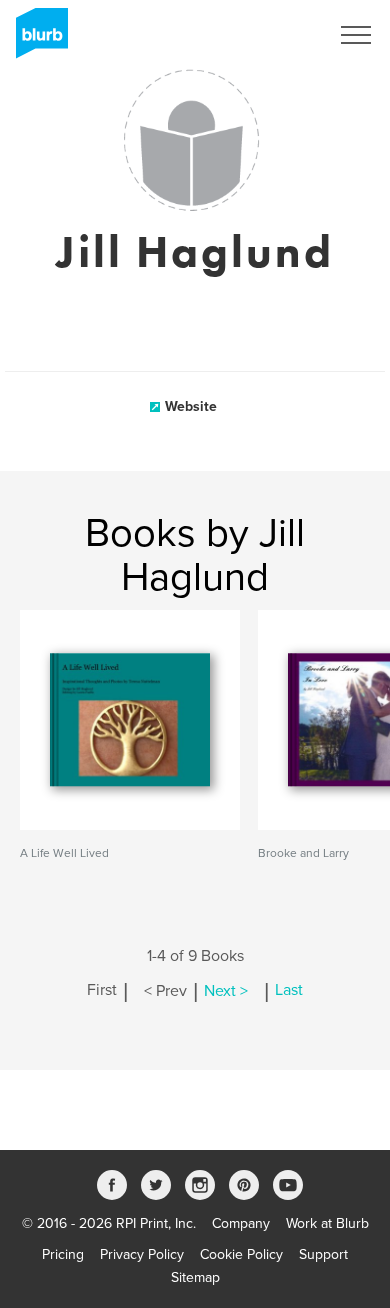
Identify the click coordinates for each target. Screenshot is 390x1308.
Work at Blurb (327, 1223)
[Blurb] (36, 40)
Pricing (63, 1254)
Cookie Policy (241, 1254)
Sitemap (195, 1277)
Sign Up (278, 35)
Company (241, 1223)
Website (191, 406)
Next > (226, 991)
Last (289, 991)
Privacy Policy (142, 1254)
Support (323, 1254)
